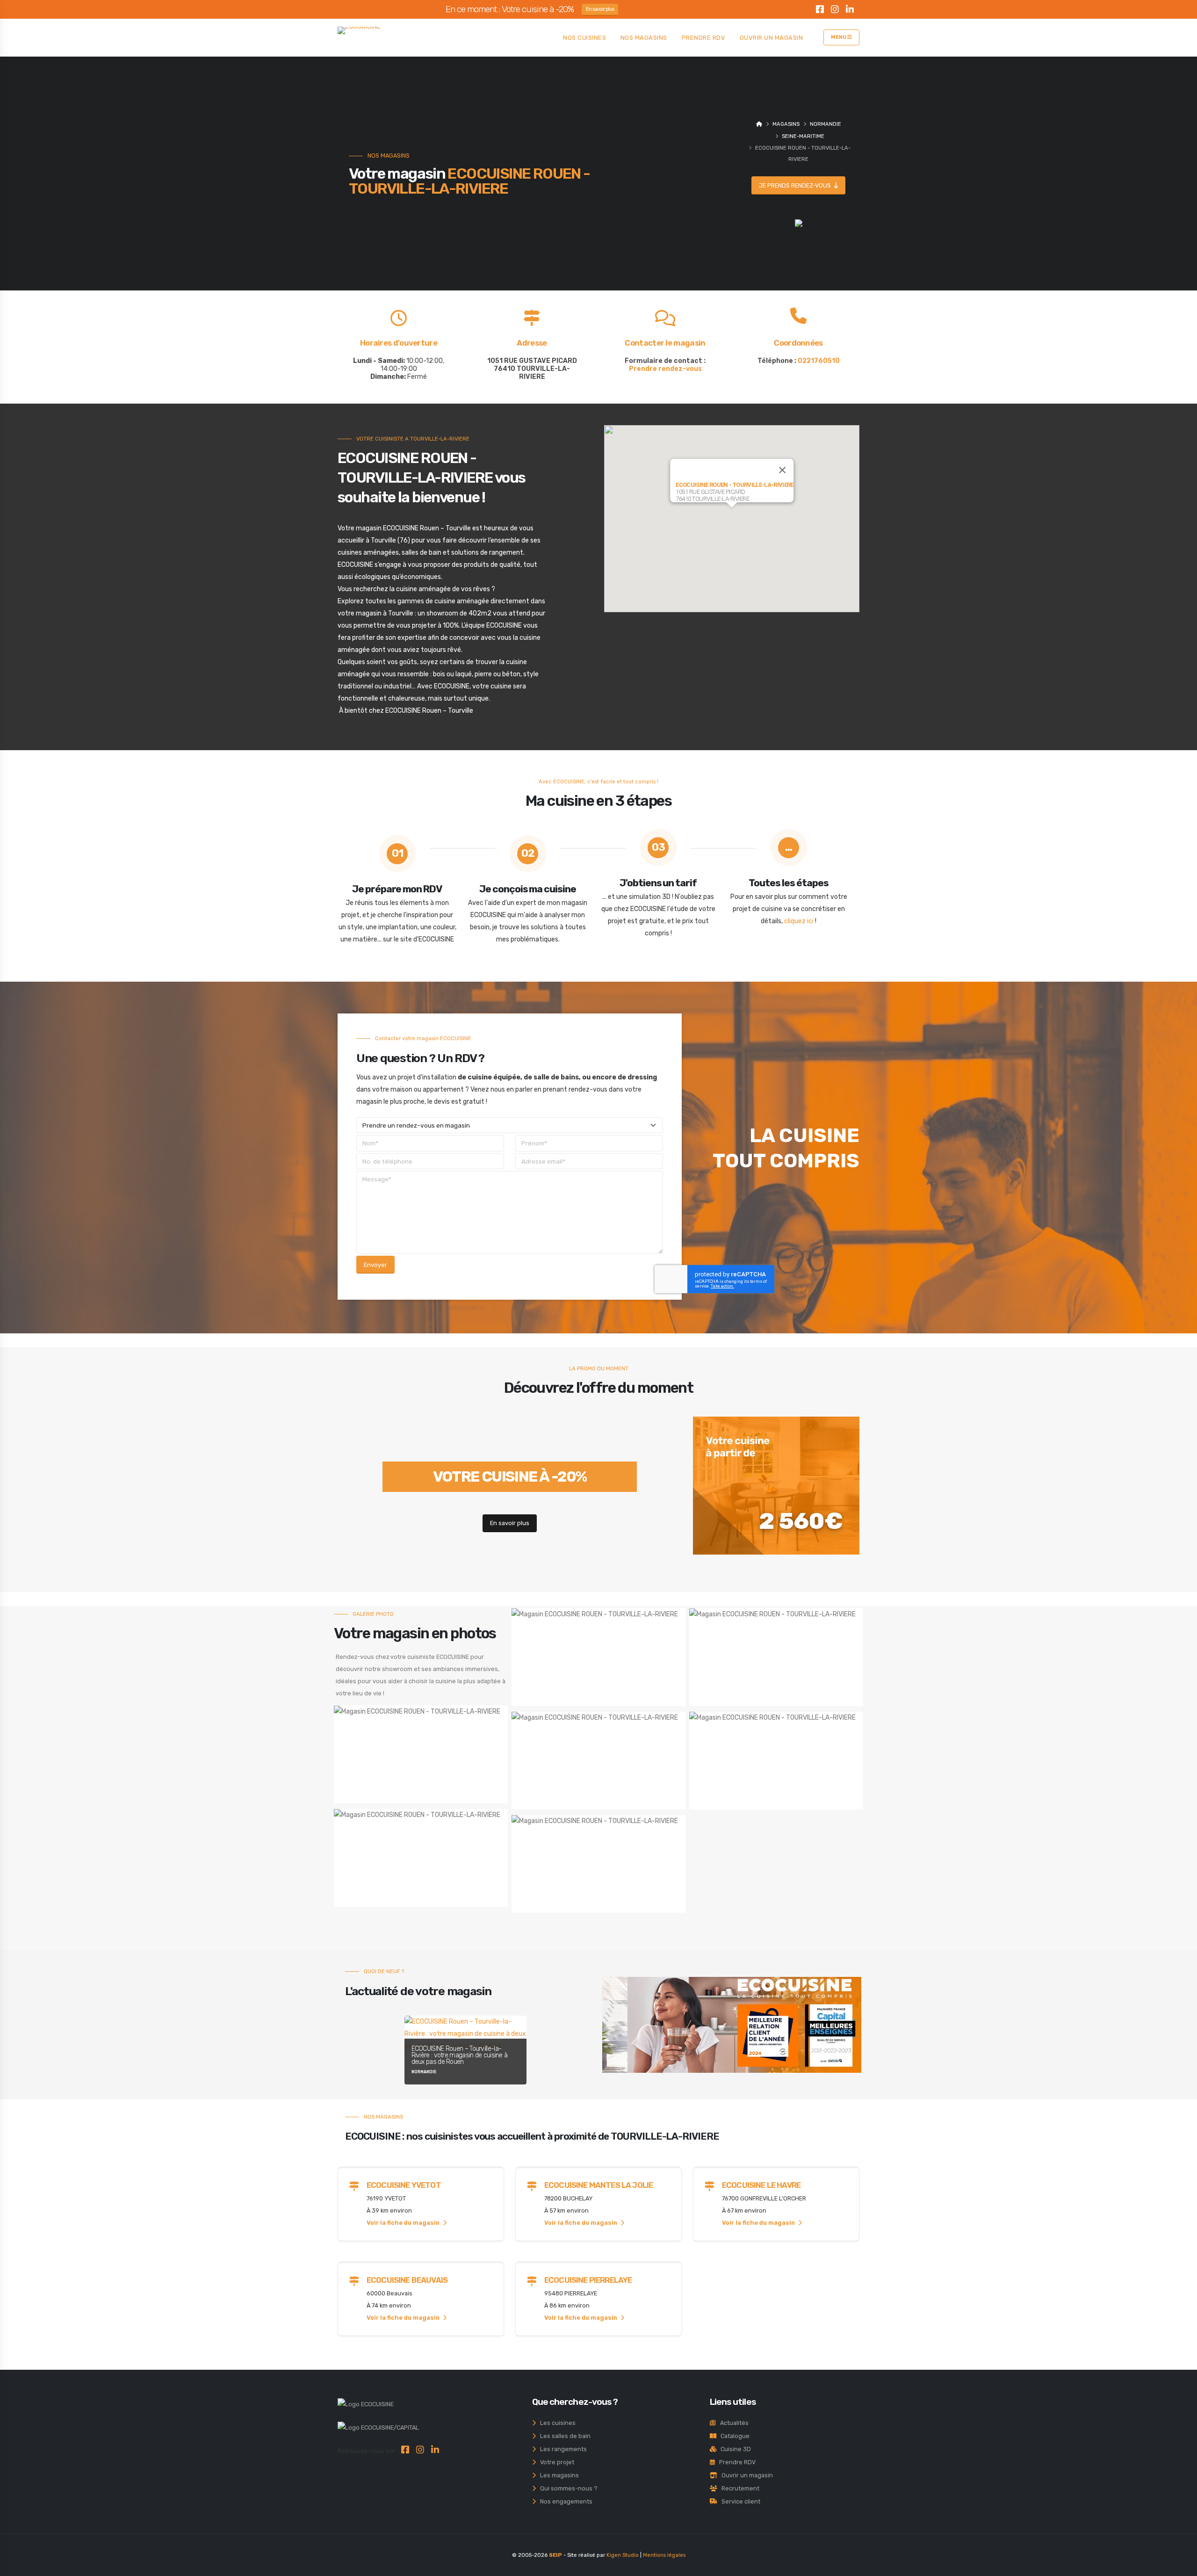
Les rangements (561, 2449)
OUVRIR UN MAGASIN (772, 38)
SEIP (555, 2555)
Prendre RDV (735, 2462)
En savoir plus (600, 9)
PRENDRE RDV (704, 38)
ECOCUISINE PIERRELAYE (588, 2280)
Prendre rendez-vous (665, 369)
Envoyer (375, 1265)
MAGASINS (786, 124)
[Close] (782, 470)
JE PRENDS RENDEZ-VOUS (796, 185)
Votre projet (555, 2462)
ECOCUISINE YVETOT (404, 2185)
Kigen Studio (623, 2555)
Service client (739, 2501)
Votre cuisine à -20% (510, 1476)
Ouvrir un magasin (745, 2475)
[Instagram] (835, 11)
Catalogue (733, 2436)
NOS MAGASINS (644, 38)
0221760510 (819, 361)
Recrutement (738, 2488)
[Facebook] (820, 11)
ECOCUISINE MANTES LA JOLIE (598, 2185)
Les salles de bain (563, 2436)
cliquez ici (799, 921)
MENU (839, 37)
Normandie (826, 124)
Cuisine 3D (734, 2449)
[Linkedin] (850, 11)
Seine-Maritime (803, 136)
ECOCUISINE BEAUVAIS (407, 2280)
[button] (732, 513)
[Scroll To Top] (1181, 2565)
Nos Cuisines (584, 38)
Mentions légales (664, 2555)
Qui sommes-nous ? (567, 2488)
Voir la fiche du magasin (404, 2223)
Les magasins (557, 2475)
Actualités (732, 2423)
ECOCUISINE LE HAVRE (761, 2185)
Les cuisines (556, 2423)
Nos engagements (564, 2501)
